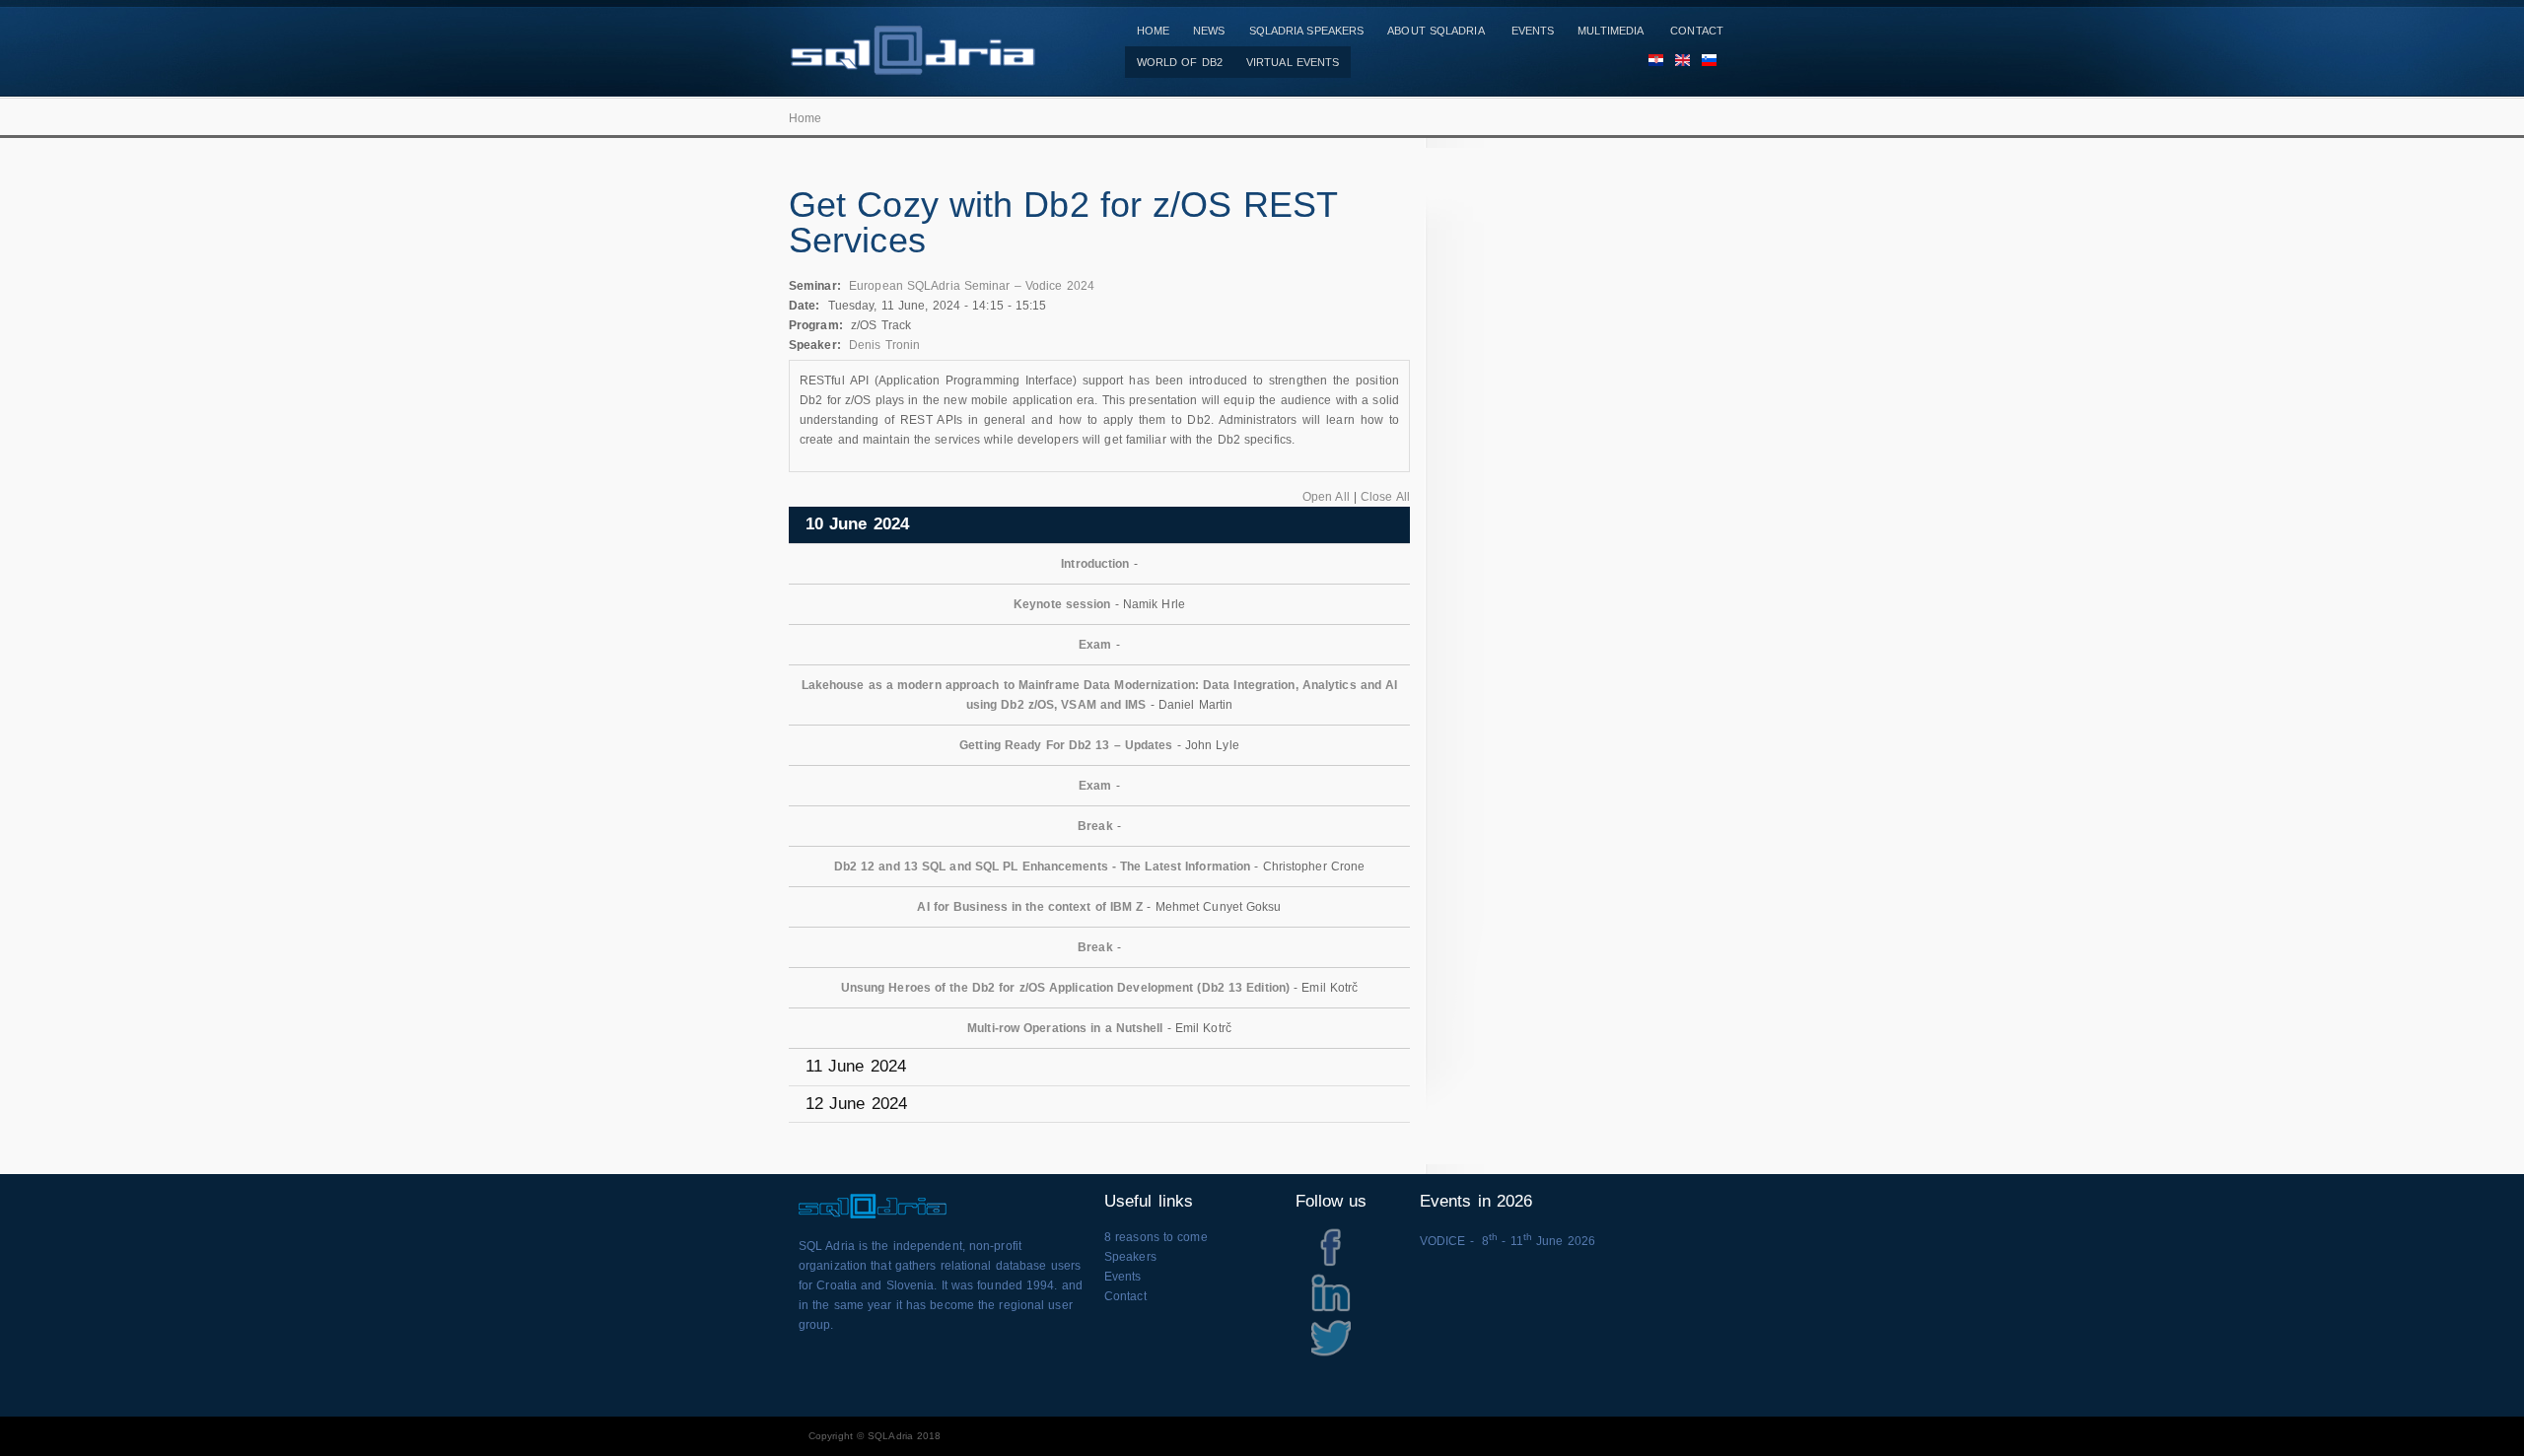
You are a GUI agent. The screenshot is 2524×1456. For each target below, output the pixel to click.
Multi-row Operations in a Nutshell (1065, 1028)
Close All (1385, 497)
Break (1095, 826)
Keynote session (1062, 604)
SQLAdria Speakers (1307, 31)
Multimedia (1611, 31)
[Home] (912, 65)
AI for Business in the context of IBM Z (1030, 907)
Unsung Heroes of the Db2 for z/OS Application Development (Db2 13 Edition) (1065, 988)
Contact (1697, 31)
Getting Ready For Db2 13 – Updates (1066, 745)
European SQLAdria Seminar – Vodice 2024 (972, 286)
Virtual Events (1293, 62)
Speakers (1130, 1257)
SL (1703, 62)
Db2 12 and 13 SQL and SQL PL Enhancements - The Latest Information (1043, 867)
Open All (1326, 497)
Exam (1095, 645)
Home (1153, 31)
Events (1533, 31)
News (1209, 31)
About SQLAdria (1436, 31)
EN (1677, 62)
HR (1650, 62)
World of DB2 (1180, 62)
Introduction (1095, 564)
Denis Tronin (884, 345)
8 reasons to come (1156, 1237)
